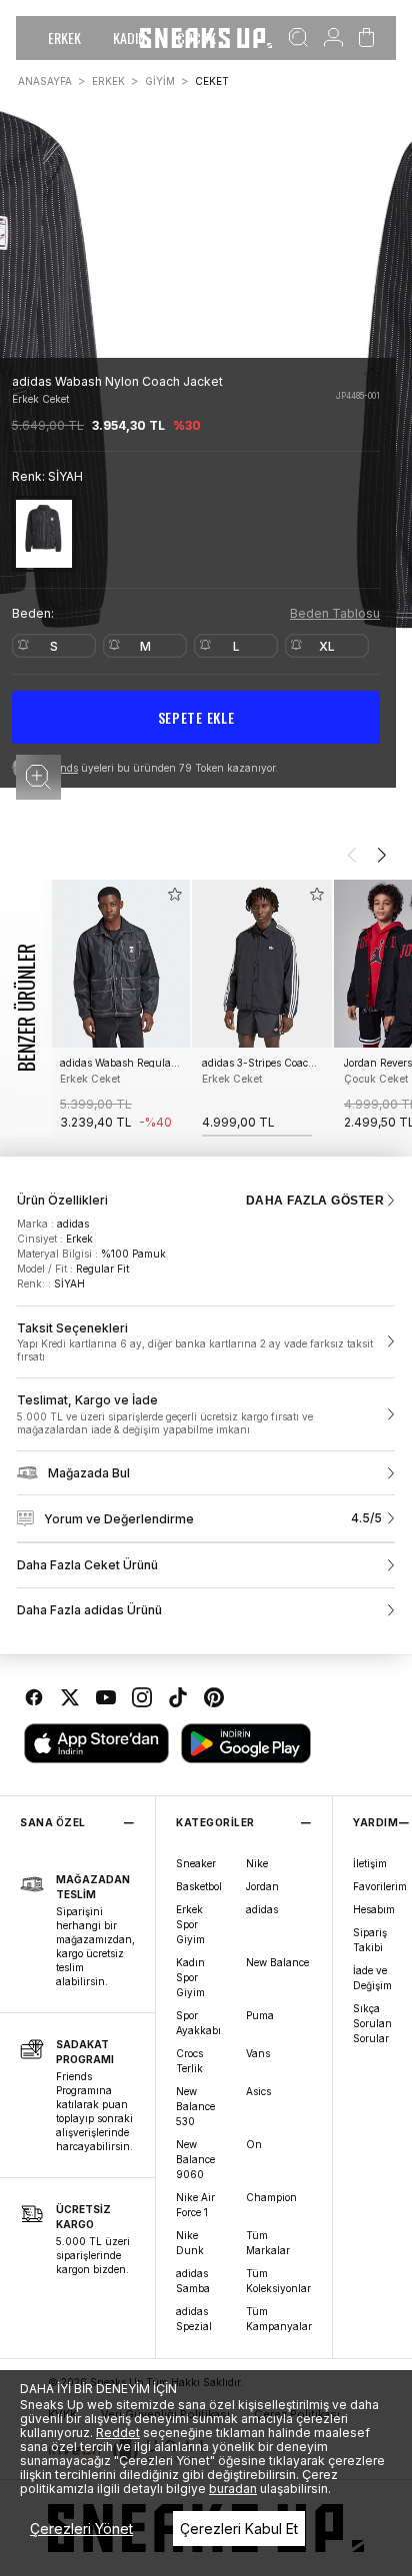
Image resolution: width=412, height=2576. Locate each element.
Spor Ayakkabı (198, 2023)
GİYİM (160, 81)
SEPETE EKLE (196, 717)
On (254, 2144)
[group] (120, 1008)
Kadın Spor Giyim (190, 1977)
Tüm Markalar (268, 2243)
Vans (258, 2053)
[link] (206, 1342)
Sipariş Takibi (370, 1940)
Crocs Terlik (189, 2061)
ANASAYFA (45, 81)
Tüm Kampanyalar (279, 2319)
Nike (257, 1863)
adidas (262, 1909)
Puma (260, 2015)
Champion (271, 2197)
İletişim (370, 1863)
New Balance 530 (195, 2106)
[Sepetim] (366, 38)
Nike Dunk (190, 2243)
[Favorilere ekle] (372, 376)
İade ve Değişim (372, 1978)
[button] (38, 777)
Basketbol (199, 1886)
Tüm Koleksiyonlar (278, 2281)
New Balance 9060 (195, 2159)
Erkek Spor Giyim (190, 1924)
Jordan (262, 1886)
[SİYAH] (44, 533)
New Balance (277, 1962)
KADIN (129, 37)
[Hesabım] (333, 38)
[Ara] (298, 38)
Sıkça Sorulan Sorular (372, 2023)
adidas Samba (193, 2281)
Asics (258, 2091)
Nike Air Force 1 (195, 2205)
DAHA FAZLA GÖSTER (315, 1201)
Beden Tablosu (335, 613)
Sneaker (196, 1863)
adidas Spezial (194, 2319)
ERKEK (64, 37)
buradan (233, 2489)
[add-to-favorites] (175, 894)
